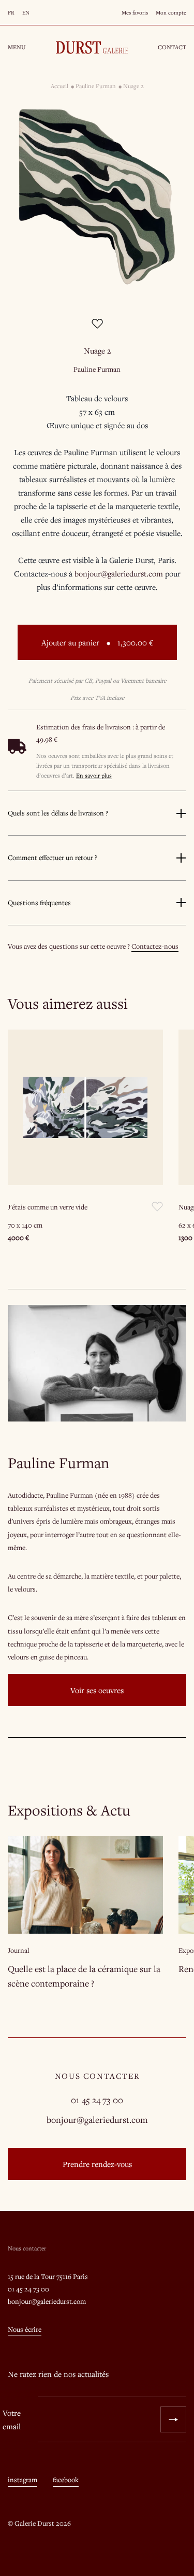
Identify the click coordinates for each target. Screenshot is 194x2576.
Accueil (59, 86)
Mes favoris (135, 12)
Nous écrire (25, 2329)
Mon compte (171, 12)
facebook (66, 2480)
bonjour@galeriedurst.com (97, 2120)
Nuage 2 (133, 86)
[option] (97, 197)
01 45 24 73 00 (97, 2100)
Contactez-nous (155, 946)
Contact (172, 47)
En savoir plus (94, 775)
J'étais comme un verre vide (48, 1207)
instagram (23, 2480)
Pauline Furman (96, 86)
